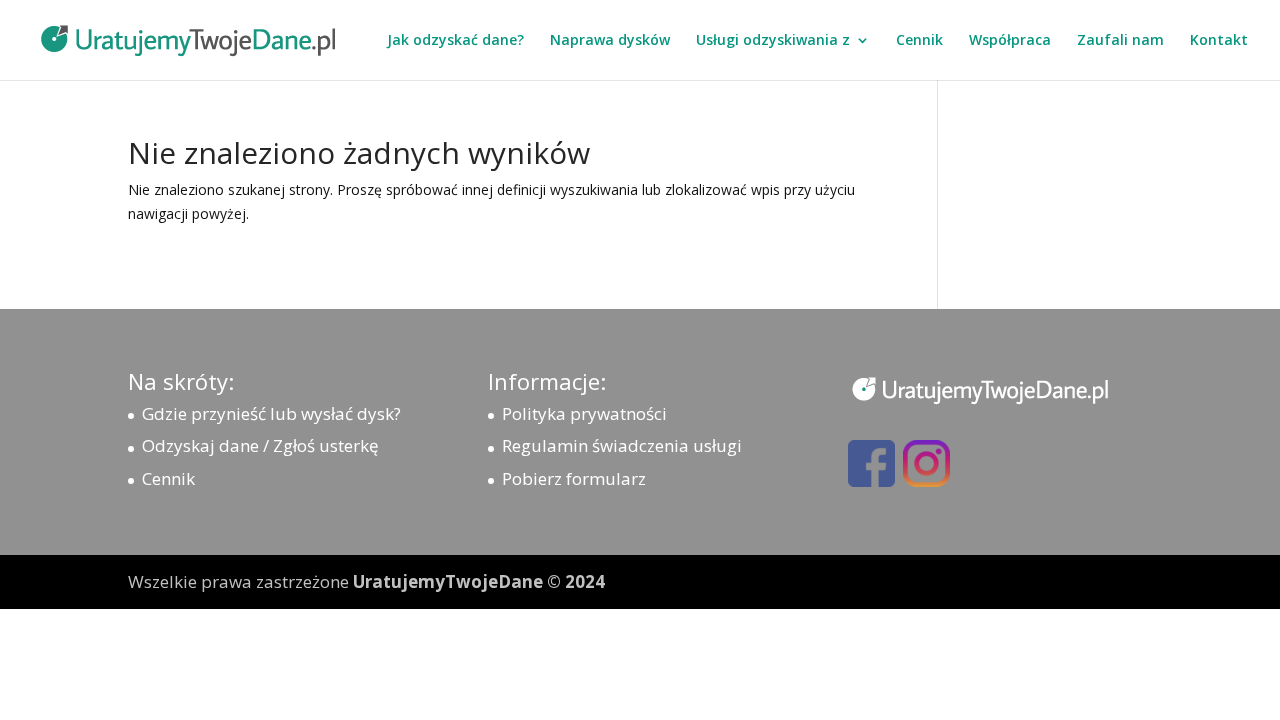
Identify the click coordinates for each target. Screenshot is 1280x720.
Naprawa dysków (610, 41)
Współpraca (1010, 41)
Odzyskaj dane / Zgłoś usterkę (260, 445)
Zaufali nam (1120, 41)
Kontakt (1219, 41)
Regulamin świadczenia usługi (622, 445)
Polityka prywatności (584, 413)
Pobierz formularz (574, 478)
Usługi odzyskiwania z (773, 41)
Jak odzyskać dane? (455, 41)
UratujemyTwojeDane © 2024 (479, 581)
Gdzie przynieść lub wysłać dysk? (271, 413)
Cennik (919, 41)
